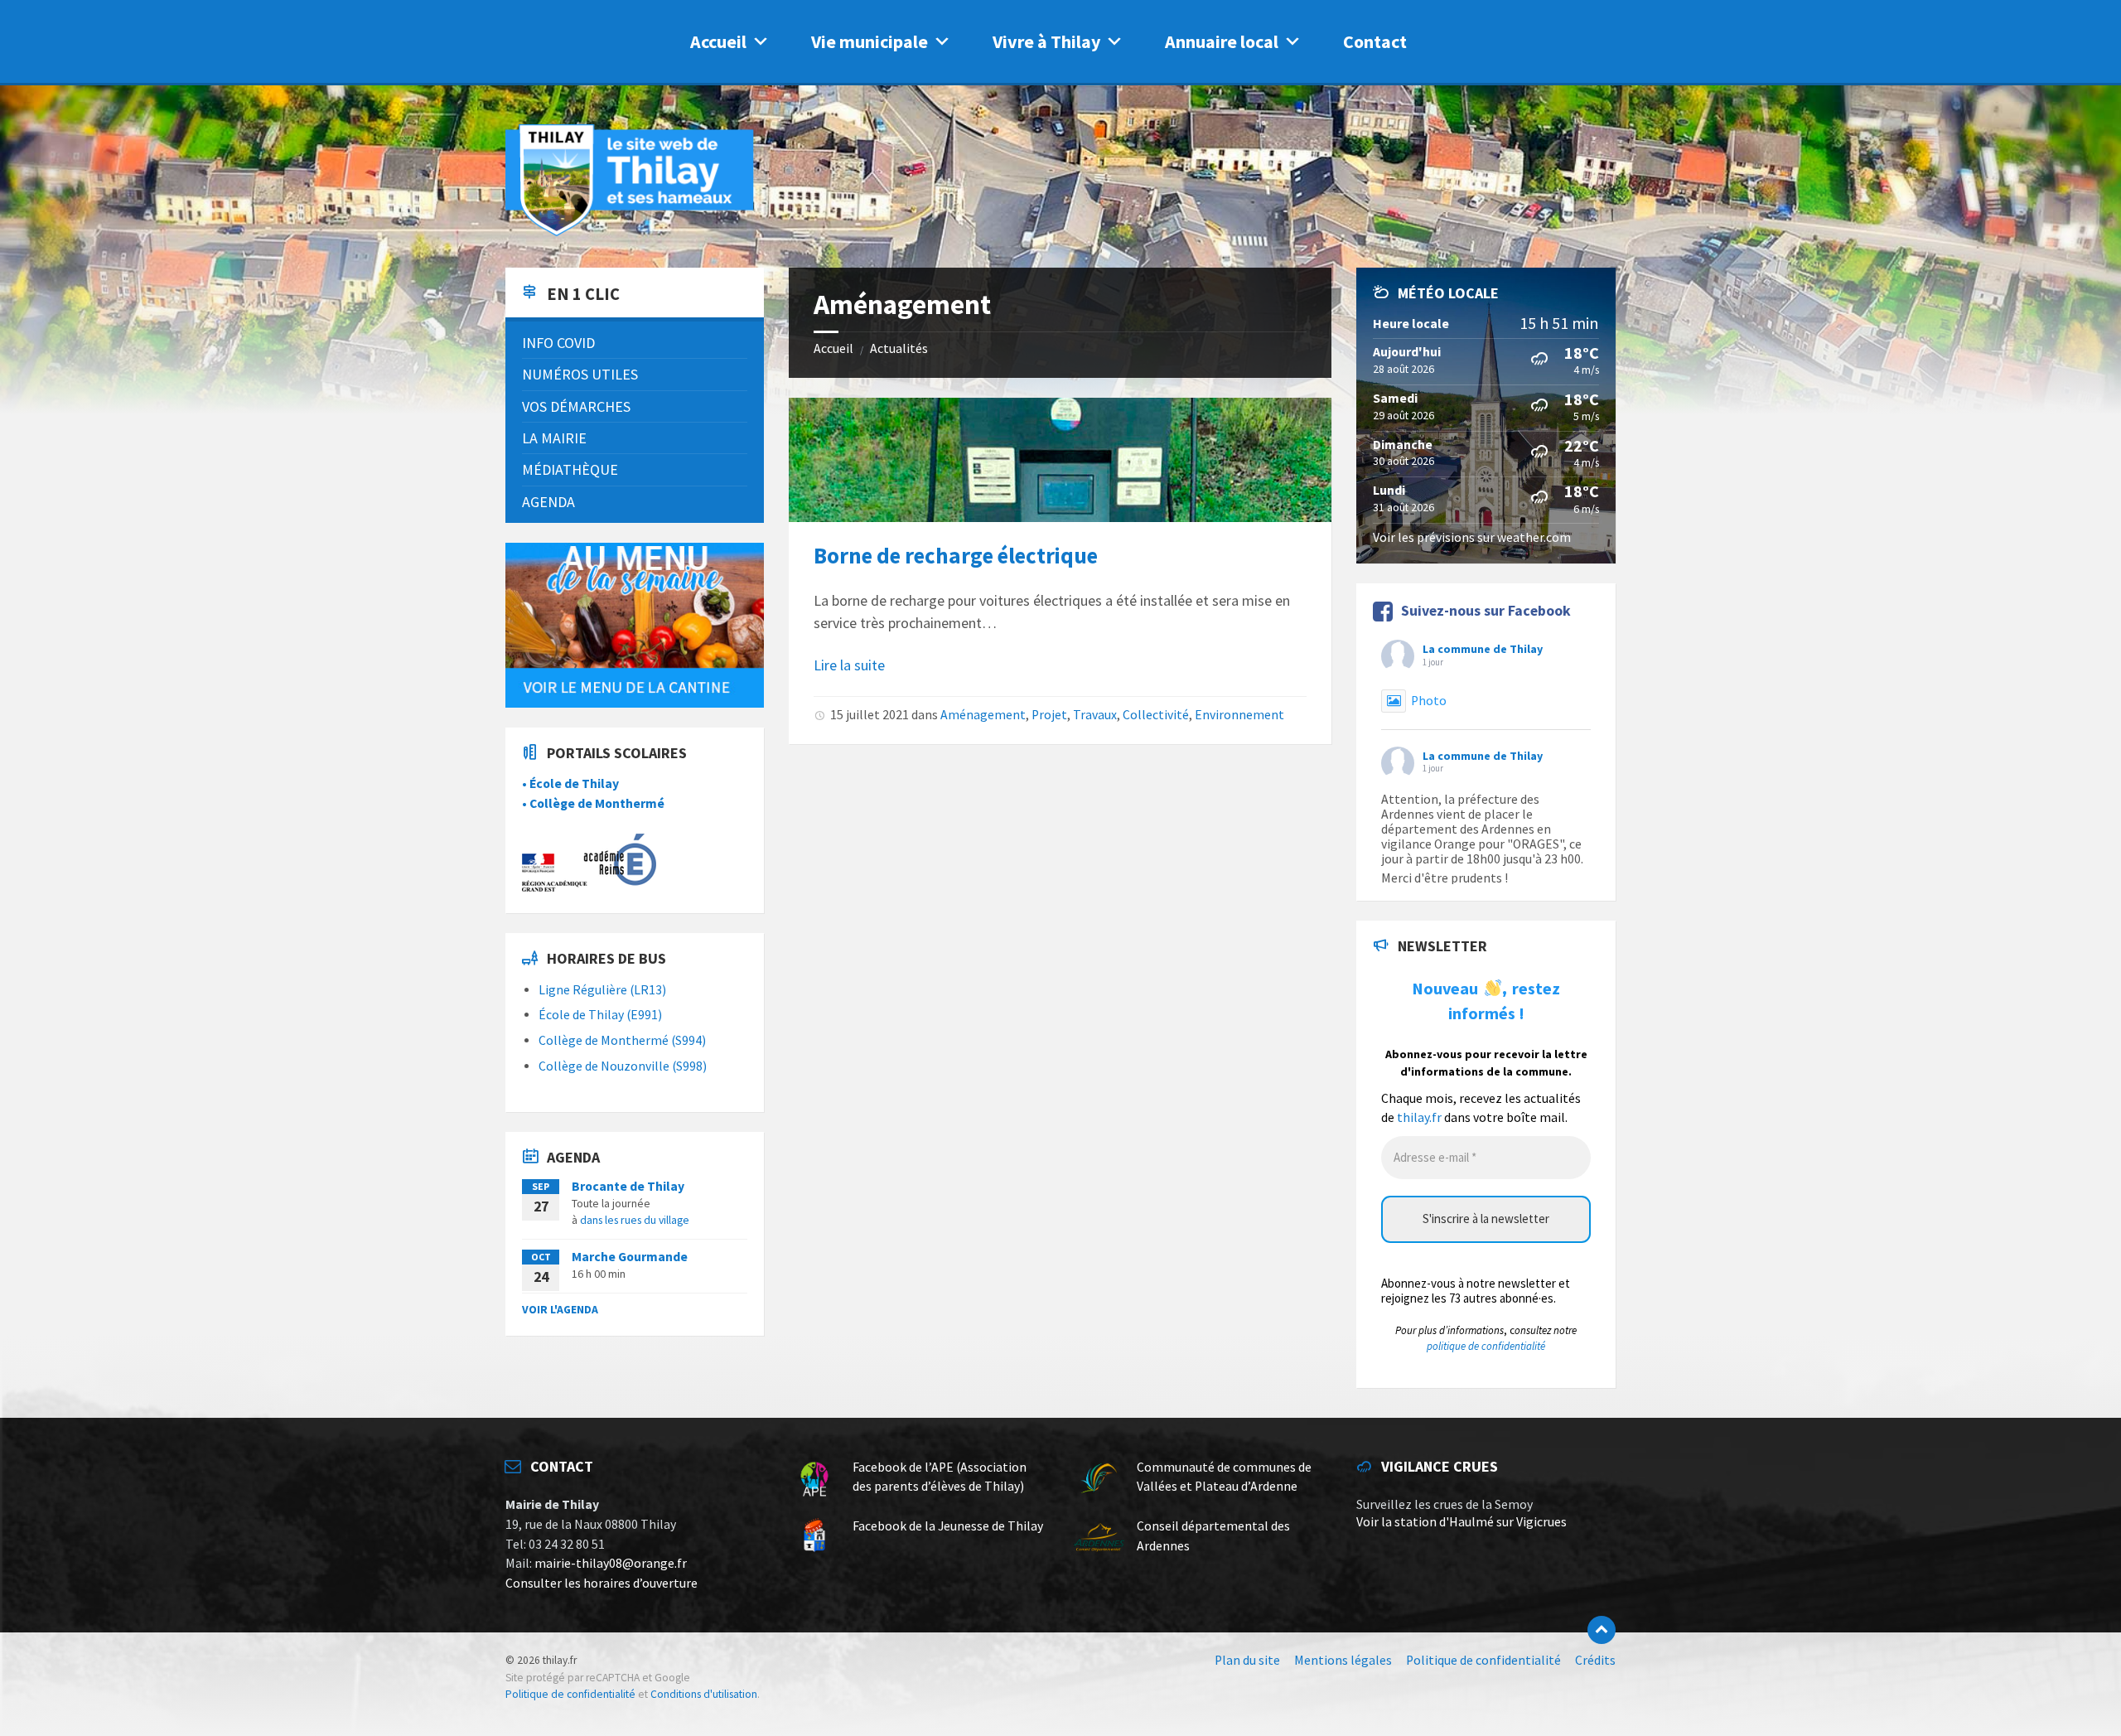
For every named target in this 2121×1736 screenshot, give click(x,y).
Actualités (899, 348)
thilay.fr (1419, 1117)
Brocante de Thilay (628, 1186)
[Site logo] (630, 233)
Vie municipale (870, 41)
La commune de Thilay (1483, 649)
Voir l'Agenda (560, 1309)
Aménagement (983, 715)
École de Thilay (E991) (600, 1015)
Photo (1429, 701)
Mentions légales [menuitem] (1343, 1660)
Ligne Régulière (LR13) (602, 990)
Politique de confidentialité (570, 1694)
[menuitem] (635, 343)
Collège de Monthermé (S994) (622, 1040)
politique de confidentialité (1486, 1346)
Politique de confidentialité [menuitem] (1483, 1660)
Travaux (1095, 715)
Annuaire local (1222, 41)
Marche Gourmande (630, 1257)
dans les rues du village (635, 1220)
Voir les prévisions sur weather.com (1472, 537)
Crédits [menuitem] (1595, 1660)
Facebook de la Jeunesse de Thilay (948, 1526)
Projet (1049, 715)
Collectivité (1156, 715)
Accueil (718, 41)
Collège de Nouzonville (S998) (623, 1066)
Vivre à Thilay (1046, 41)
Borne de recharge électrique (956, 555)
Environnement (1239, 715)
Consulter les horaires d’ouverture (602, 1583)
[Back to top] (1602, 1630)
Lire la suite (849, 665)
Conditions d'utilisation (704, 1694)
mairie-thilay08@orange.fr (611, 1563)
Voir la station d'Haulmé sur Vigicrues (1462, 1522)
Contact (1375, 41)
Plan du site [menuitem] (1247, 1660)
